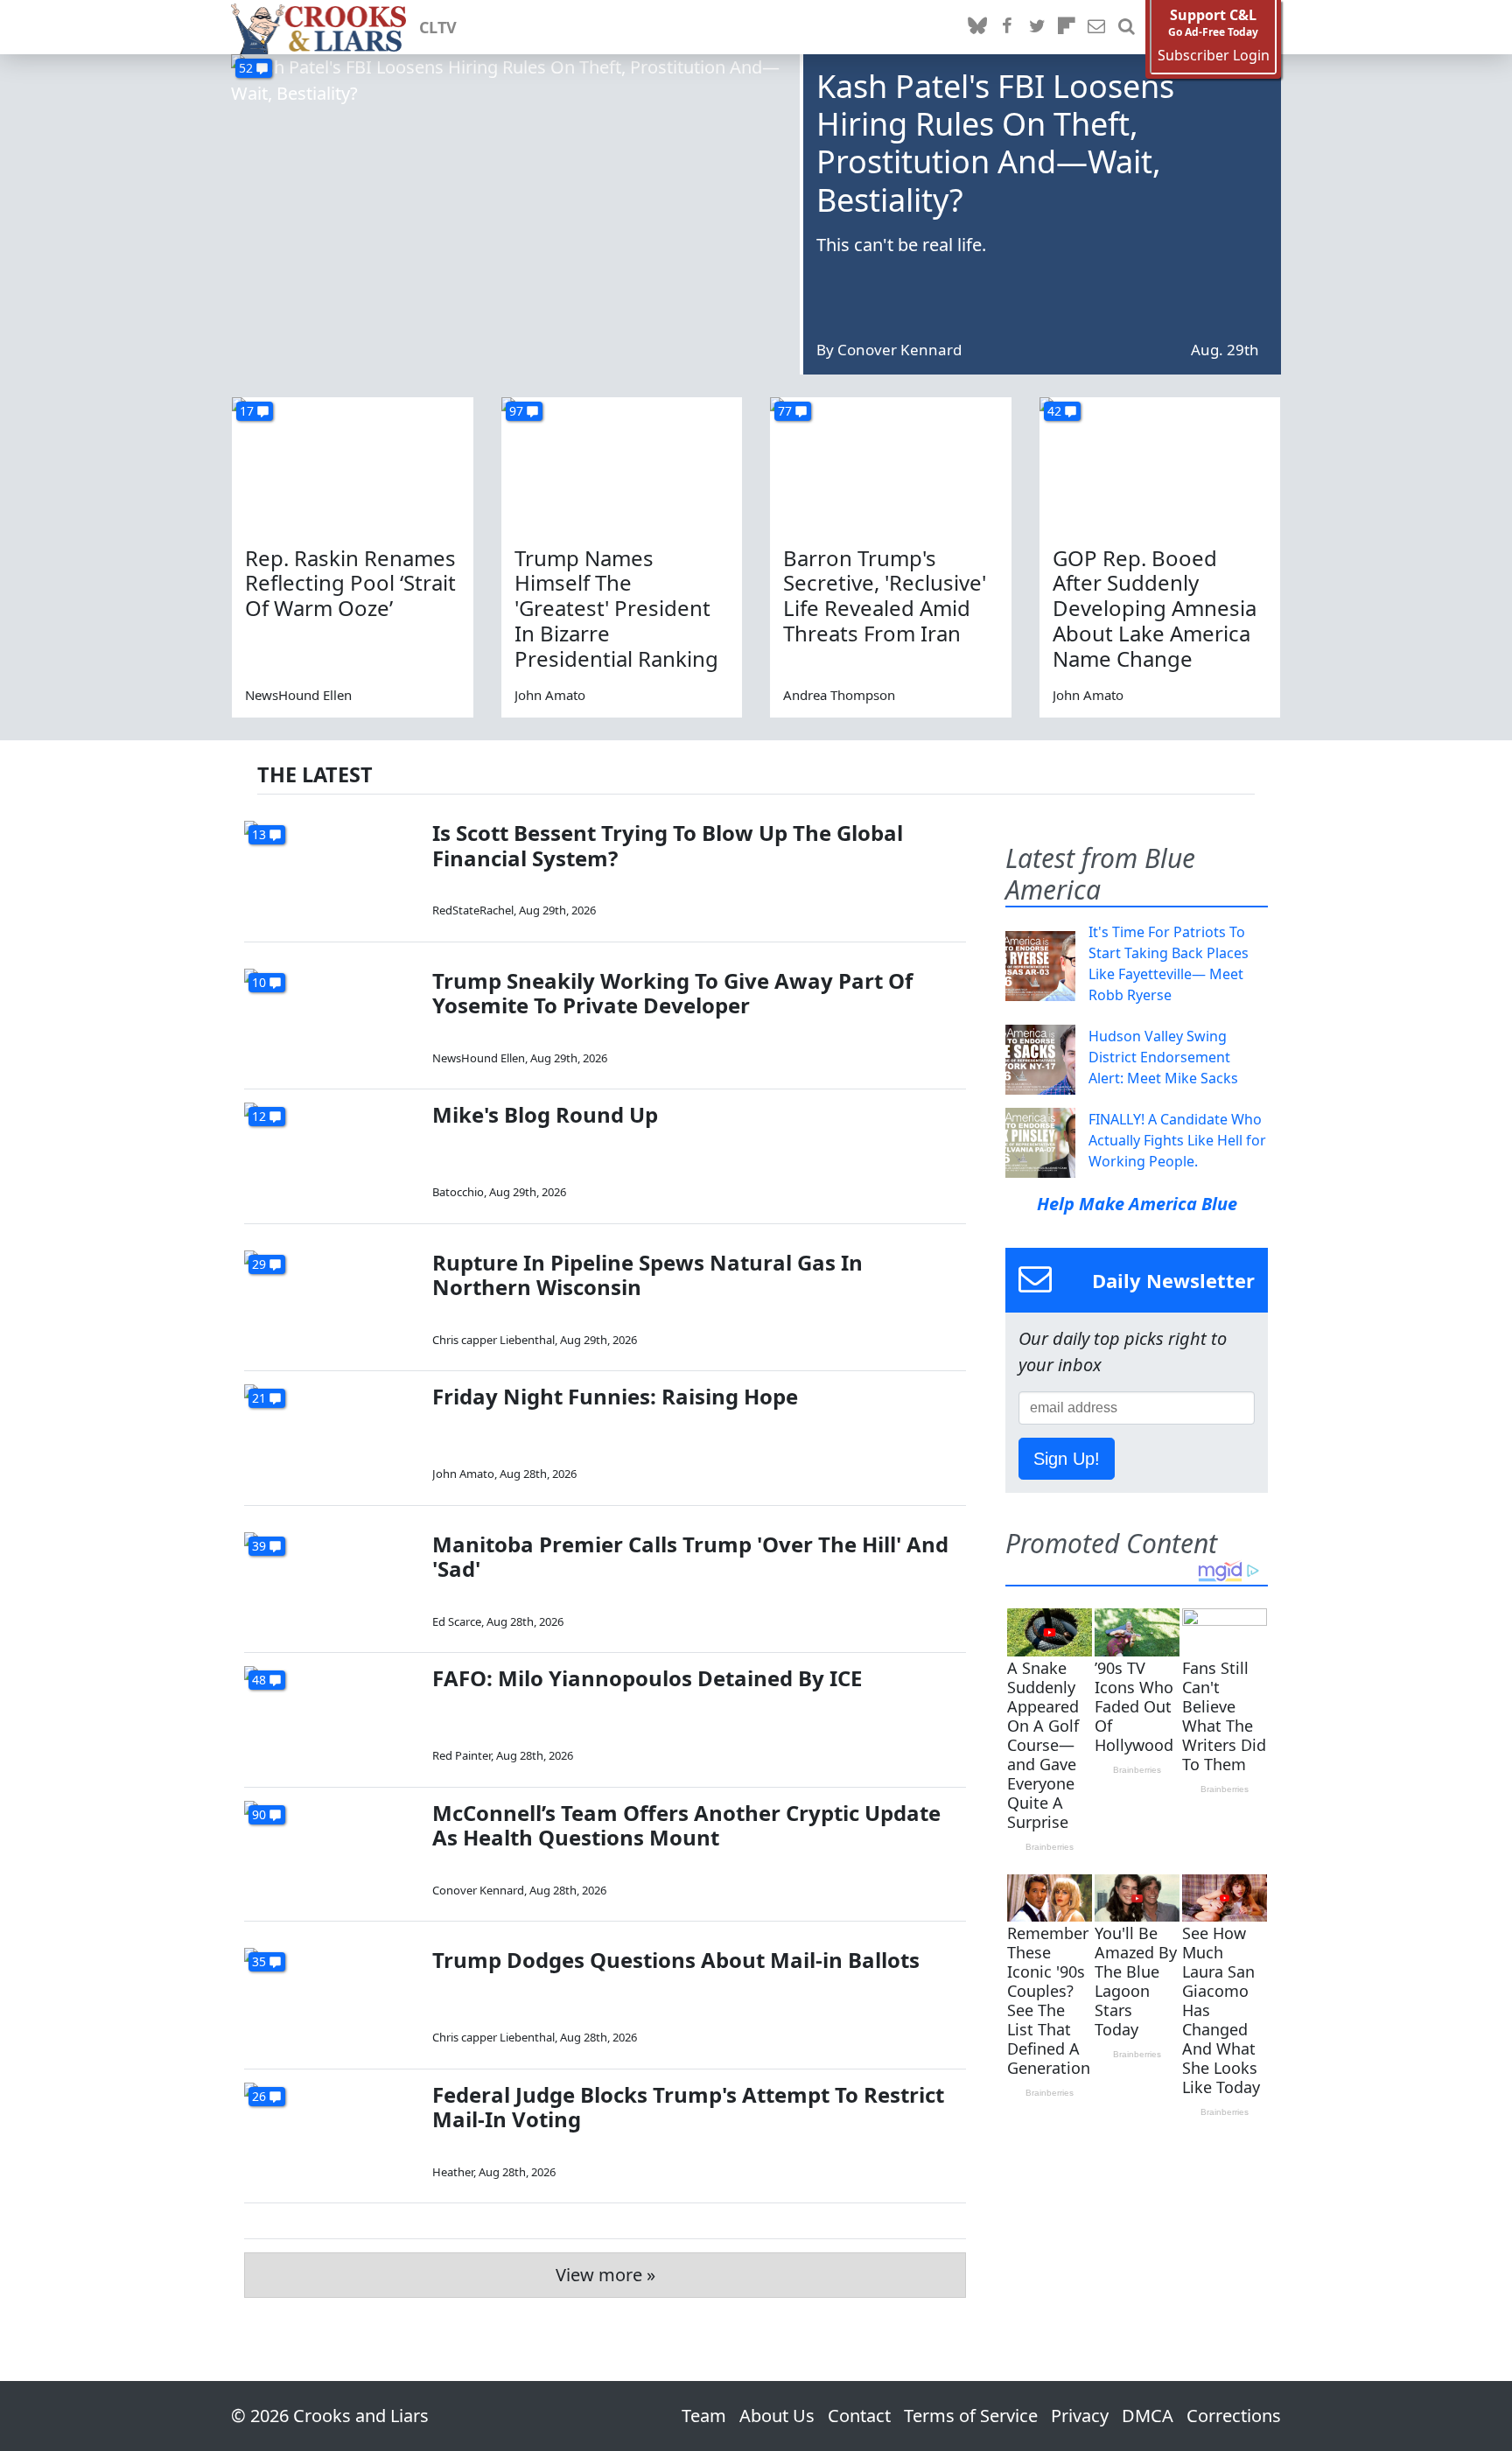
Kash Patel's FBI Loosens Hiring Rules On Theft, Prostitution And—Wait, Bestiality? (995, 143)
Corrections (1234, 2416)
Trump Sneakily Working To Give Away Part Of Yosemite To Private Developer (672, 993)
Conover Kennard (899, 350)
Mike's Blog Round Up (545, 1114)
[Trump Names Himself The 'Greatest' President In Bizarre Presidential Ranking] (622, 465)
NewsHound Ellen (298, 695)
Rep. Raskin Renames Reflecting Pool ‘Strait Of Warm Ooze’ (350, 583)
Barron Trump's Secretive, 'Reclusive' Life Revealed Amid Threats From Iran (885, 595)
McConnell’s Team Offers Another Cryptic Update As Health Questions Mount (686, 1825)
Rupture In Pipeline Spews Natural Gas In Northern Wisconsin (647, 1275)
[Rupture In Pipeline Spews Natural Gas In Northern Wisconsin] (332, 1300)
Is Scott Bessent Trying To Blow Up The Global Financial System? (668, 845)
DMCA (1148, 2416)
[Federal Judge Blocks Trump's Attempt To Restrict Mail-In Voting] (332, 2132)
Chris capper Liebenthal (493, 1340)
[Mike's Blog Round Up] (332, 1152)
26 (259, 2096)
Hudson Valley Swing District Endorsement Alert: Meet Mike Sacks (1163, 1057)
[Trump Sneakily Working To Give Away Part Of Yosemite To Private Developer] (332, 1018)
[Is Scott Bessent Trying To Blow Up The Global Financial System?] (332, 870)
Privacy (1080, 2416)
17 (247, 411)
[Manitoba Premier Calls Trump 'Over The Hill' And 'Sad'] (332, 1582)
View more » (605, 2275)
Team (704, 2416)
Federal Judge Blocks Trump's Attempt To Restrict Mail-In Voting (688, 2107)
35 (259, 1961)
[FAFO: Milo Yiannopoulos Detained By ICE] (332, 1716)
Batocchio (458, 1192)
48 (259, 1680)
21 (259, 1398)
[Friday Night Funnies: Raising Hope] (332, 1434)
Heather (453, 2172)
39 (259, 1546)
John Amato (550, 695)
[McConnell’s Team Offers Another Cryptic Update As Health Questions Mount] (332, 1850)
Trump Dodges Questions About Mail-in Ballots (676, 1960)
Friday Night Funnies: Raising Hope (615, 1396)
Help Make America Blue (1137, 1204)
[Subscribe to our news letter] (1096, 27)
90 (259, 1814)
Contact (859, 2416)
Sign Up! (1067, 1459)
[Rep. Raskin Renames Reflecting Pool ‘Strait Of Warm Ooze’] (353, 465)
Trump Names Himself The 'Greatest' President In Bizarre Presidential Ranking (616, 608)
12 (259, 1116)
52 (246, 68)
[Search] (1126, 27)
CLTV (438, 27)
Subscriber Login (1214, 56)
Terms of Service (971, 2416)
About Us (777, 2416)
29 (259, 1264)
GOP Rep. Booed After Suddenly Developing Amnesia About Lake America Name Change (1155, 608)
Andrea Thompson (839, 695)
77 (785, 411)
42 (1054, 411)
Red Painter (462, 1755)
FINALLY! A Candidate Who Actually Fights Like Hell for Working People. (1177, 1140)
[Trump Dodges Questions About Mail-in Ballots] (332, 1997)
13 (259, 834)
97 (516, 411)
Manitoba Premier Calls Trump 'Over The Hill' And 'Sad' (690, 1557)
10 (259, 982)
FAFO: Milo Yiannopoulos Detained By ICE (647, 1678)
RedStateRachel (473, 910)
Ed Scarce (457, 1621)
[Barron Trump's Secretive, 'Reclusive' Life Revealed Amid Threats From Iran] (891, 465)
